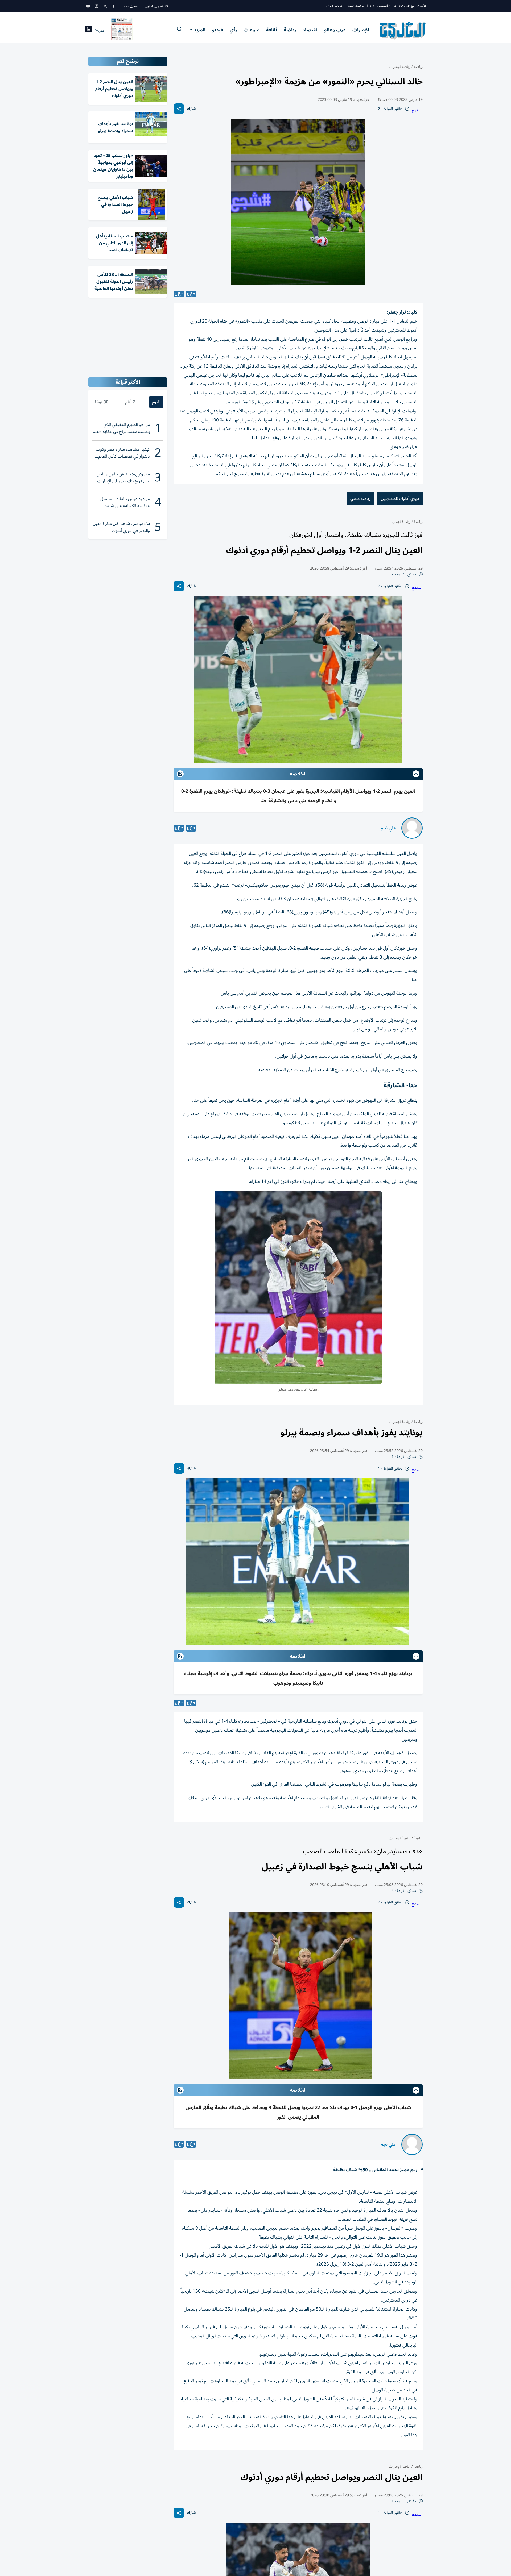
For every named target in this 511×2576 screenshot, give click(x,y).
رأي (233, 30)
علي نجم (388, 828)
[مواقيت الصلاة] (88, 30)
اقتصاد (310, 30)
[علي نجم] (412, 828)
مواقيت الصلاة (356, 6)
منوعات (252, 30)
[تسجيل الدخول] (167, 6)
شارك (191, 109)
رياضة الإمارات (400, 67)
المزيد (200, 30)
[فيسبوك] (114, 6)
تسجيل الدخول (154, 6)
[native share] (179, 109)
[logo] (403, 30)
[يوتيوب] (88, 6)
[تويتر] (105, 6)
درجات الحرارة (334, 6)
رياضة (290, 30)
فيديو (218, 30)
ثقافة (272, 30)
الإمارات (361, 30)
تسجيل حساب (130, 6)
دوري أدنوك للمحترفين (400, 499)
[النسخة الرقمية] (122, 30)
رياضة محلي (360, 499)
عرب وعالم (335, 30)
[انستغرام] (97, 6)
